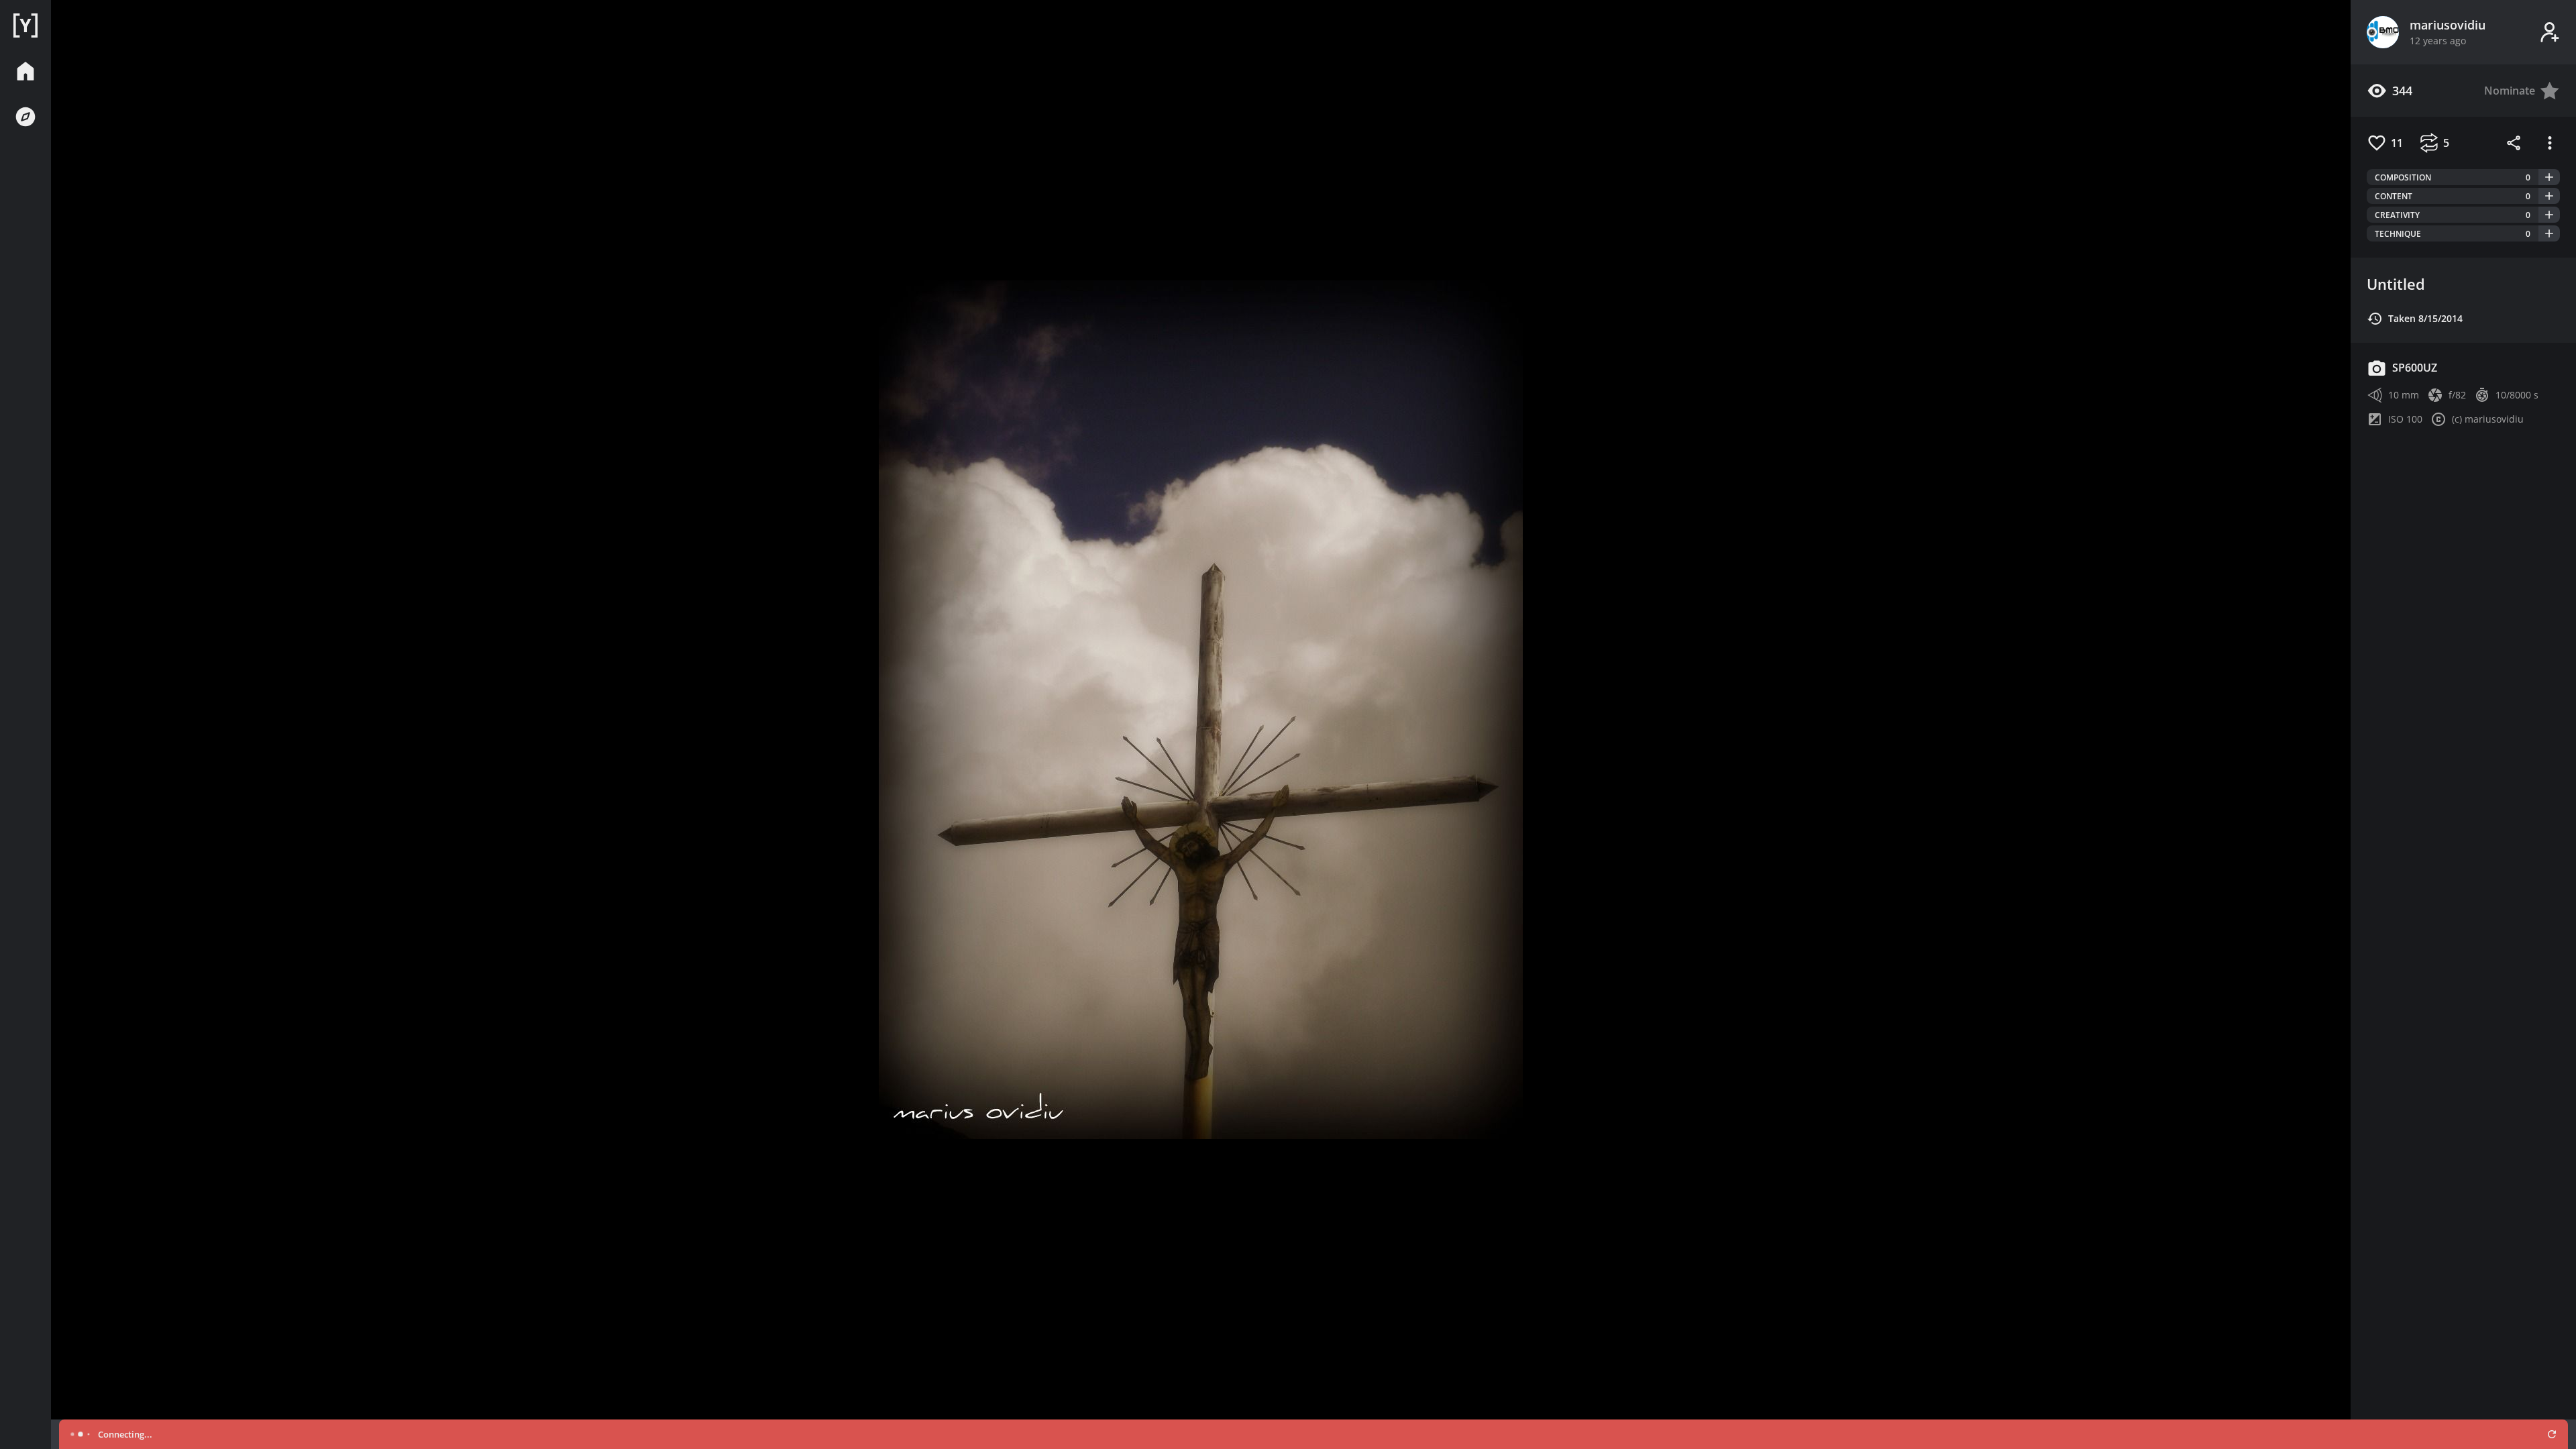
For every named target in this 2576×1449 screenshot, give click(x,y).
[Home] (25, 25)
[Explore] (25, 117)
